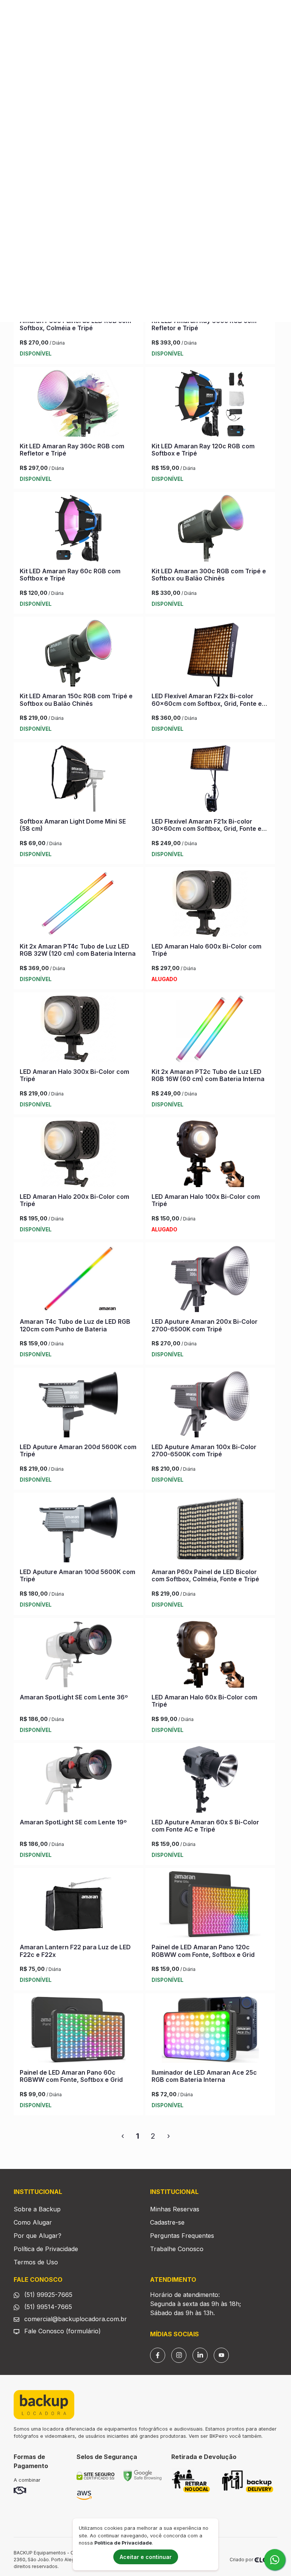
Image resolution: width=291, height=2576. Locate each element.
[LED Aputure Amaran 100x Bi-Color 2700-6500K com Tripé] (210, 1406)
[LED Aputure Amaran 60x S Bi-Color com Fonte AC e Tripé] (210, 1781)
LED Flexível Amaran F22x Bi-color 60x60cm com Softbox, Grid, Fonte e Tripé (207, 703)
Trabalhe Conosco (177, 2249)
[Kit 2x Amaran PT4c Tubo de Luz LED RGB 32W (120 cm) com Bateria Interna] (78, 905)
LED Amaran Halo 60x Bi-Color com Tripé (204, 1701)
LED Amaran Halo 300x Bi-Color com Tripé (74, 1075)
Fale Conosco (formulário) (63, 2331)
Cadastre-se (167, 2222)
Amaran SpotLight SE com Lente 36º (74, 1697)
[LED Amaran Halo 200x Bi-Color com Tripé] (78, 1155)
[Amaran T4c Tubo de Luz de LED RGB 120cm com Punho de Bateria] (78, 1280)
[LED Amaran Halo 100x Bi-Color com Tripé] (210, 1155)
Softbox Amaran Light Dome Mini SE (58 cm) (73, 825)
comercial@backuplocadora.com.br (75, 2319)
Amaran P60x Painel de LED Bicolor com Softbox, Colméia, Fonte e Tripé (205, 1575)
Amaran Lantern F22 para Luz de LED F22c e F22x (75, 1951)
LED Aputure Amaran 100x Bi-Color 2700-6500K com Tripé (204, 1450)
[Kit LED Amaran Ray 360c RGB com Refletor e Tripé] (78, 405)
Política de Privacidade (46, 2249)
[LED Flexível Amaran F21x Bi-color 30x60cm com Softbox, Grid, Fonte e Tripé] (210, 780)
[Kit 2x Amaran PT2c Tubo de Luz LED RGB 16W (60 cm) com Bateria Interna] (210, 1030)
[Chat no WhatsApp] (275, 2560)
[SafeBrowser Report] (142, 2475)
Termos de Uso (36, 2262)
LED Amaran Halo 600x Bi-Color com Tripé (207, 950)
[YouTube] (221, 2355)
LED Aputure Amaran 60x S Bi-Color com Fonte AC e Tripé (205, 1826)
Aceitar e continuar (146, 2557)
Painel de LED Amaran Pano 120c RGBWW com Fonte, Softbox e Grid (203, 1951)
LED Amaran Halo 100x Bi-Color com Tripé (206, 1200)
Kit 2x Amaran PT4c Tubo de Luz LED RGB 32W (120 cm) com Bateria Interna (78, 950)
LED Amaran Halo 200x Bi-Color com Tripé (74, 1200)
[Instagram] (179, 2355)
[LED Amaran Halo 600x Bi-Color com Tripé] (210, 905)
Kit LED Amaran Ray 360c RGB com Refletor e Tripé (72, 450)
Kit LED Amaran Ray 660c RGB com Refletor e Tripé (204, 324)
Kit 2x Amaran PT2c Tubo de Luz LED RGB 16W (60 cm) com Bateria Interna (208, 1075)
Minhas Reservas (175, 2209)
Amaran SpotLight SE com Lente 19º (73, 1822)
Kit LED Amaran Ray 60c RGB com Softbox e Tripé (70, 575)
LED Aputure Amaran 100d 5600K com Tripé (77, 1575)
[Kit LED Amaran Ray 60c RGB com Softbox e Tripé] (78, 530)
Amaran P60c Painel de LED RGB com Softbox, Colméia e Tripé (75, 324)
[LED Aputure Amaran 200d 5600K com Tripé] (78, 1406)
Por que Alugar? (38, 2236)
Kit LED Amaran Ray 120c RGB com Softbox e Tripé (203, 450)
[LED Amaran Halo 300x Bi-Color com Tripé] (78, 1030)
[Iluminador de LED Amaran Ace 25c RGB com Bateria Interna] (210, 2031)
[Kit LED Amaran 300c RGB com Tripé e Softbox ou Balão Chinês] (210, 530)
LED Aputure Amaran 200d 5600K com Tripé (78, 1450)
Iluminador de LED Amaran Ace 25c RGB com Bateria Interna (204, 2076)
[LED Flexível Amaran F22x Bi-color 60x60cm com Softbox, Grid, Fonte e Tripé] (210, 655)
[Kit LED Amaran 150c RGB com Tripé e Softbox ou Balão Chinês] (78, 655)
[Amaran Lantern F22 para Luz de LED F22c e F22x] (78, 1906)
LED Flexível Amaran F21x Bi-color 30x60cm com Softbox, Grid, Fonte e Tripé (207, 829)
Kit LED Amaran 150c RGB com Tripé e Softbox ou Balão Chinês (76, 700)
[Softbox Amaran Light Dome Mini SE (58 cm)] (78, 780)
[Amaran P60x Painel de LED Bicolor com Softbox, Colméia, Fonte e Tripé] (210, 1531)
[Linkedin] (200, 2355)
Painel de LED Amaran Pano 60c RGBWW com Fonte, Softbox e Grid (71, 2076)
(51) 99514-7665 (47, 2307)
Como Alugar (33, 2222)
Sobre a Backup (37, 2209)
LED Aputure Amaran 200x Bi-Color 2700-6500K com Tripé (205, 1325)
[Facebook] (158, 2355)
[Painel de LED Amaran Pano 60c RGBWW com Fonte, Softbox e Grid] (78, 2031)
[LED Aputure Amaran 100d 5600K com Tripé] (78, 1531)
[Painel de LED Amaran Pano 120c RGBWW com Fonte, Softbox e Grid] (210, 1906)
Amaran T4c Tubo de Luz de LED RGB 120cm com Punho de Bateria (75, 1325)
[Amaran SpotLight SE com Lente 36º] (78, 1656)
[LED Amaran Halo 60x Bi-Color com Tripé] (210, 1656)
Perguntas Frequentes (182, 2236)
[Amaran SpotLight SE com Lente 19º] (78, 1781)
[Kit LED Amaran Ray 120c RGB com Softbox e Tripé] (210, 405)
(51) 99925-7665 (47, 2295)
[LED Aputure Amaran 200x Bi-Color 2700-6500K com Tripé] (210, 1280)
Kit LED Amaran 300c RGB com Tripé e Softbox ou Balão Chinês (209, 575)
